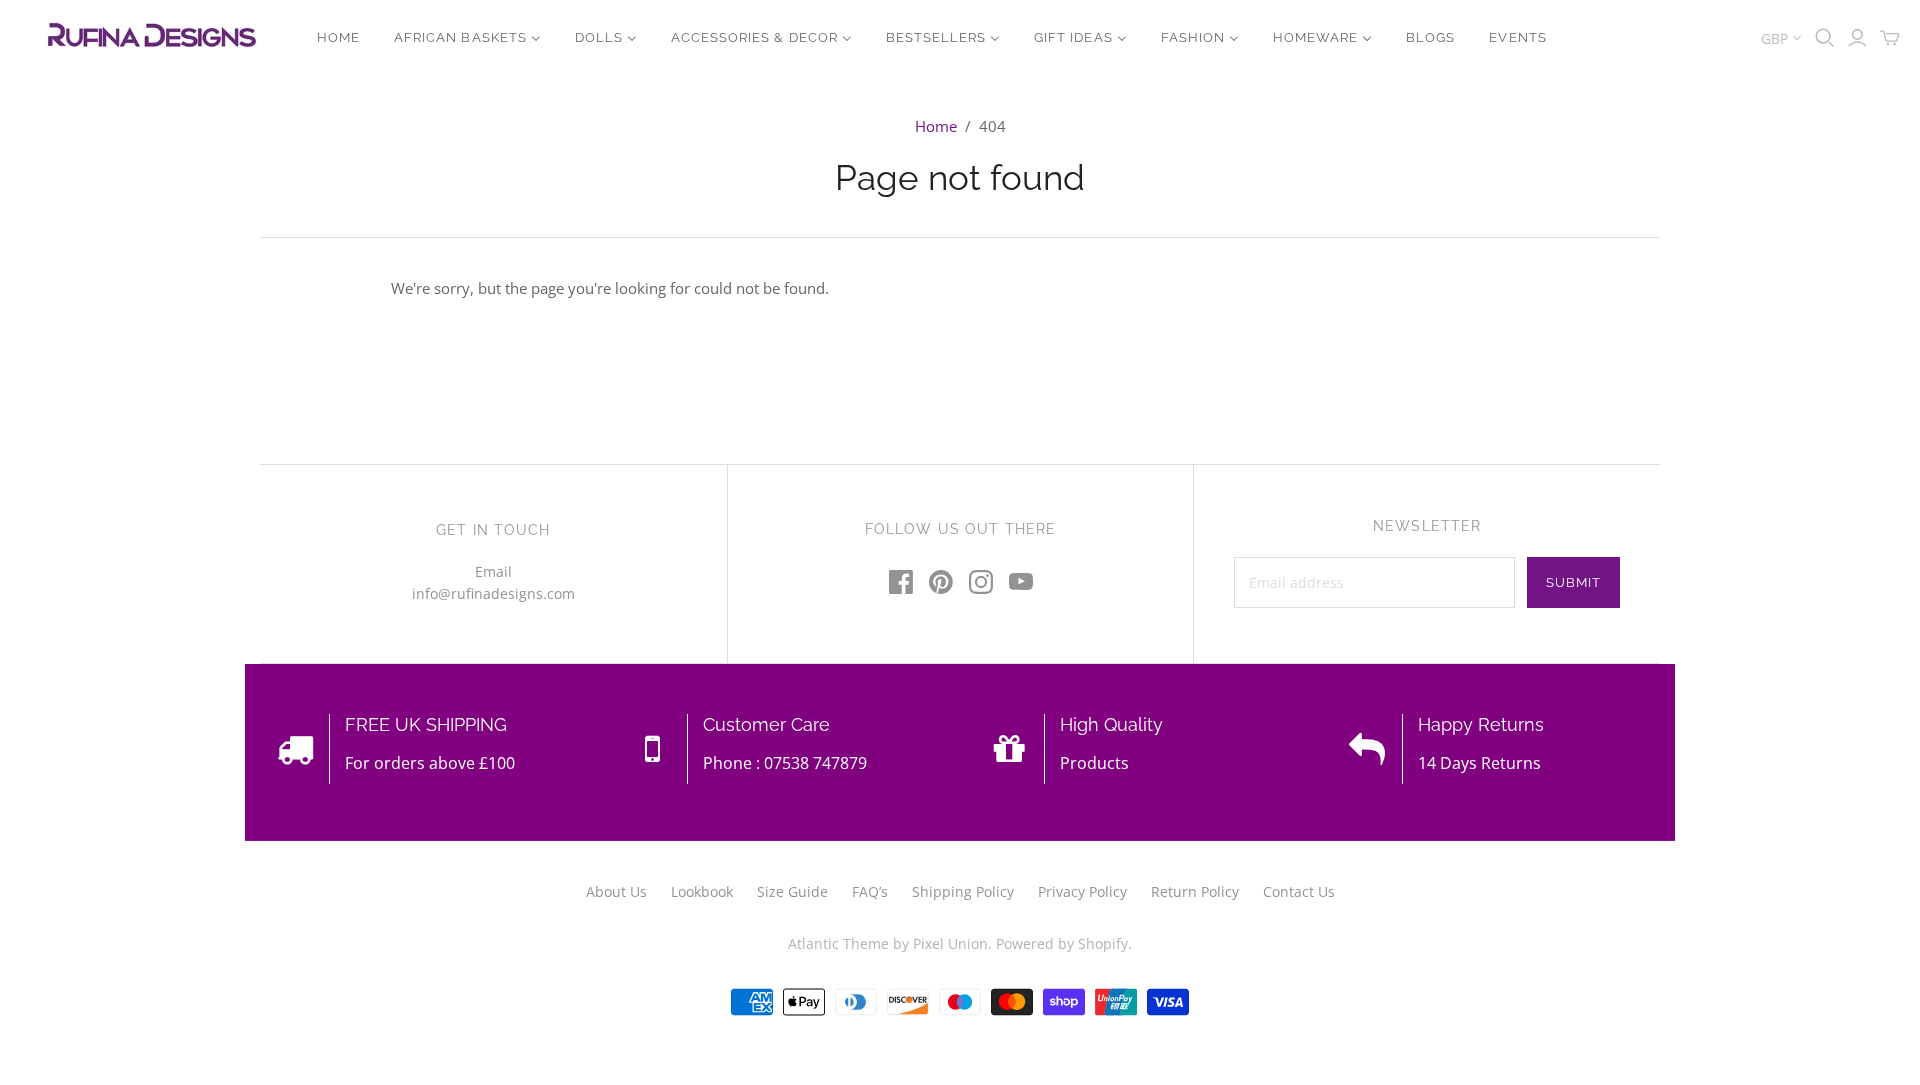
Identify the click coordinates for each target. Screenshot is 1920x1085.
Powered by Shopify (1062, 943)
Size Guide (792, 891)
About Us (616, 891)
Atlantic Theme (838, 943)
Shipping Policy (963, 891)
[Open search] (1825, 38)
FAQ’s (870, 891)
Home (936, 126)
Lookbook (702, 891)
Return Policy (1195, 891)
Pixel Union (950, 943)
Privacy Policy (1082, 891)
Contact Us (1299, 891)
